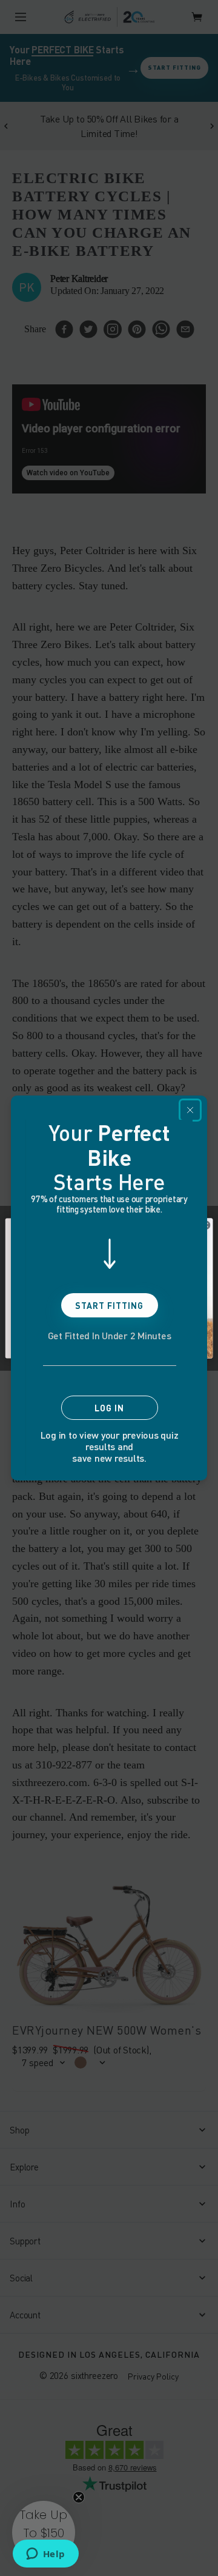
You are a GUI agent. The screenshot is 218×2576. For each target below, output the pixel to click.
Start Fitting (109, 1306)
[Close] (190, 1110)
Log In (109, 1408)
